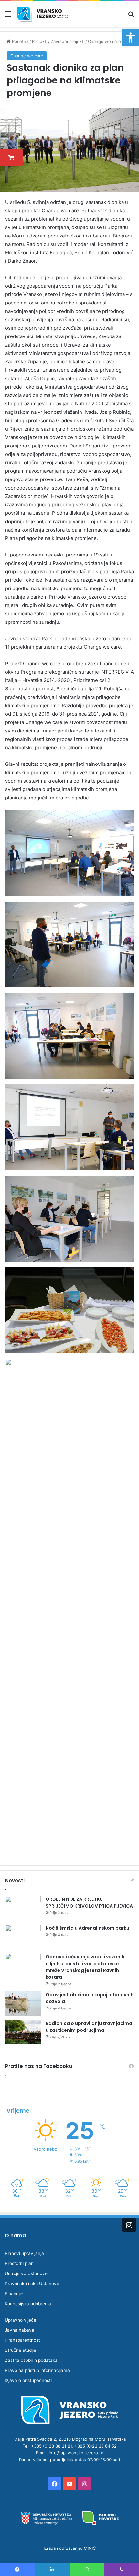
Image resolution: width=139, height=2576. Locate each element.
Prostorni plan (19, 2263)
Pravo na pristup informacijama (37, 2370)
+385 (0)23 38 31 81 (51, 2446)
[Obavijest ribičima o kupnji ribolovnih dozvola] (23, 2004)
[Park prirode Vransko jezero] (42, 14)
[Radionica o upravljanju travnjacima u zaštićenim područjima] (23, 2032)
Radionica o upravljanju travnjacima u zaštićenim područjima (89, 2027)
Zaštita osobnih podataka (31, 2360)
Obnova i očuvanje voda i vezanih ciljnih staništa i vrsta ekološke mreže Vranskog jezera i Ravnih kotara (85, 1967)
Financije (14, 2294)
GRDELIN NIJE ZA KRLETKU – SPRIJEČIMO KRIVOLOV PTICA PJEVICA (89, 1903)
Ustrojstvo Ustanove (26, 2273)
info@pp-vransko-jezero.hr (76, 2453)
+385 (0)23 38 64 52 (96, 2446)
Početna (20, 41)
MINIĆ (90, 2548)
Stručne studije (21, 2350)
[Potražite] (131, 16)
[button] (131, 38)
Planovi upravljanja (24, 2253)
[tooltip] (11, 158)
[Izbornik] (8, 16)
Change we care (104, 41)
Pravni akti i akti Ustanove (32, 2284)
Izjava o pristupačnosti (28, 2380)
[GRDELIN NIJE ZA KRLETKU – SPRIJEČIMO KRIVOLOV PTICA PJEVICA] (23, 1908)
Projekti (40, 41)
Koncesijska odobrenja (28, 2304)
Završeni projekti (68, 41)
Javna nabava (20, 2330)
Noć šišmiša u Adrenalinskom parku (87, 1928)
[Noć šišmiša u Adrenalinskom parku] (23, 1937)
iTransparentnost (22, 2340)
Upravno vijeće (21, 2320)
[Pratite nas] (129, 2225)
